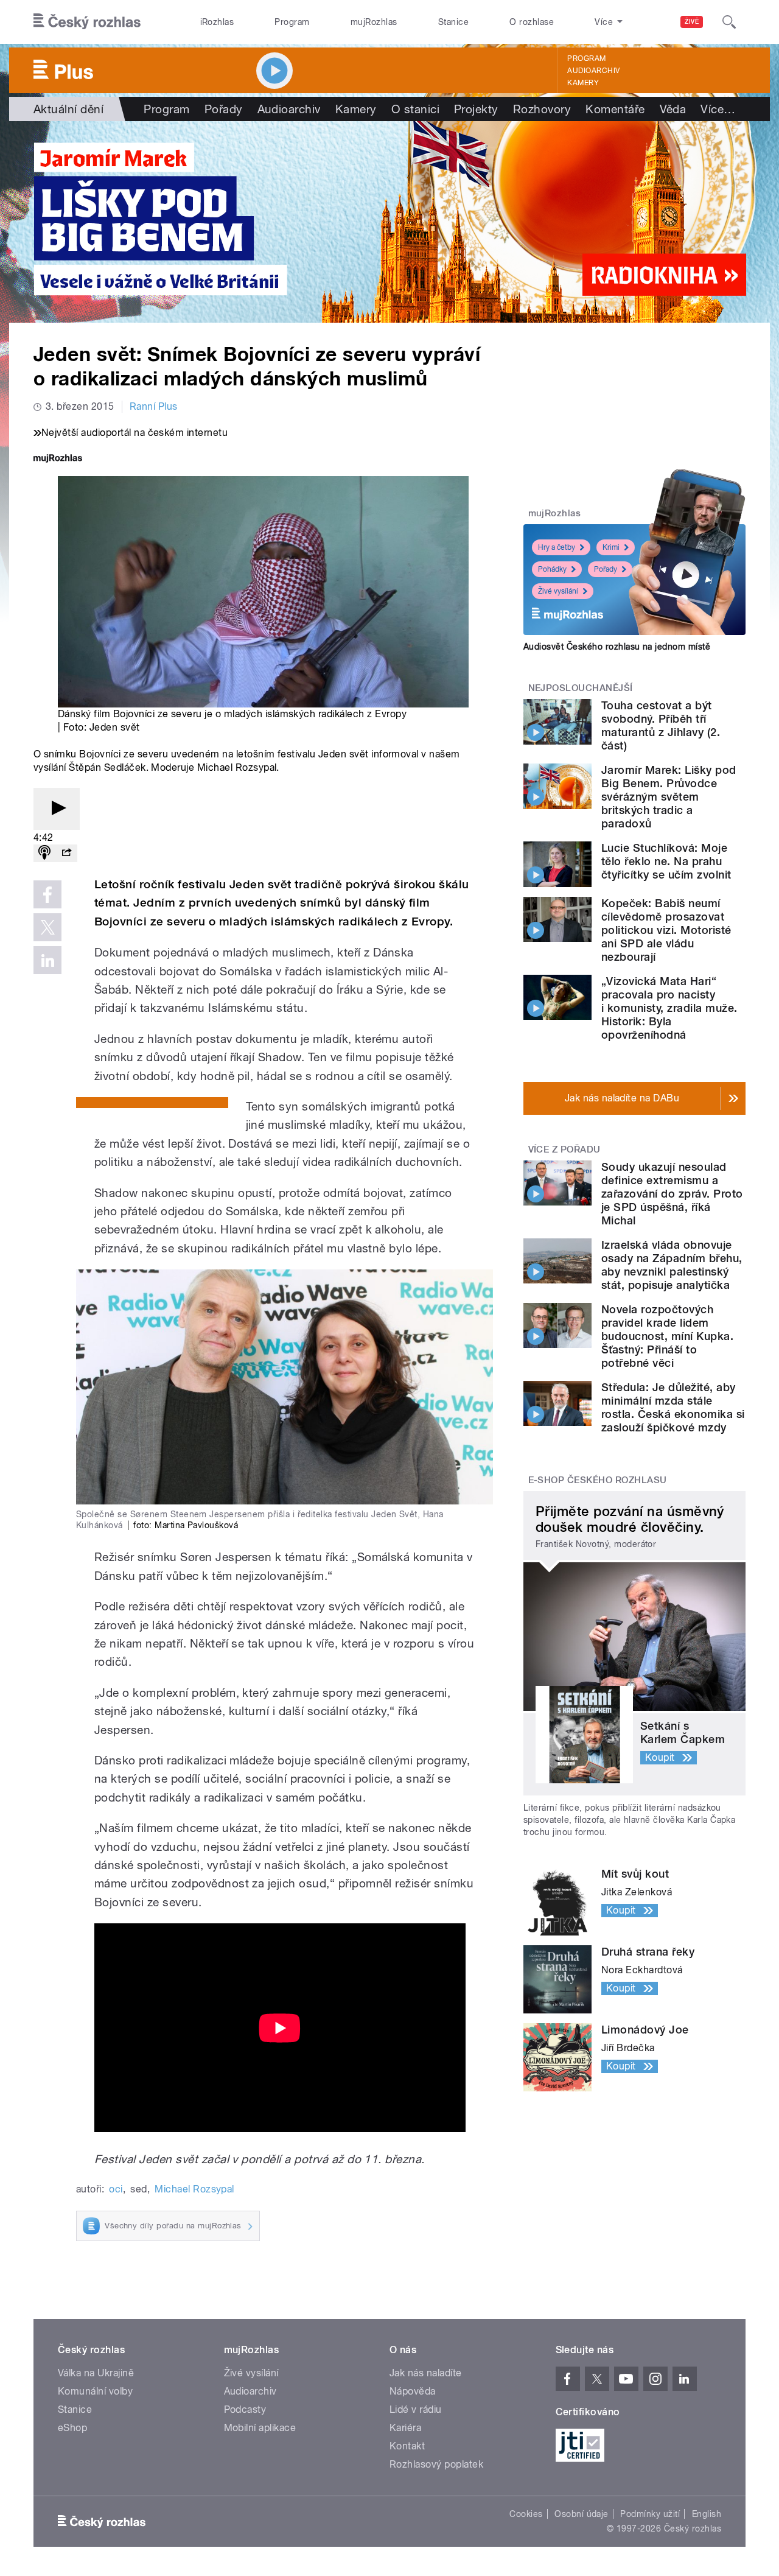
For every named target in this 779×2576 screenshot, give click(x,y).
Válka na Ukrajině (96, 2373)
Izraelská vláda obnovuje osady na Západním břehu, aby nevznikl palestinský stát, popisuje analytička (672, 1265)
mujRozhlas (374, 22)
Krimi (611, 547)
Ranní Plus (154, 406)
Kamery (583, 83)
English (707, 2514)
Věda (673, 109)
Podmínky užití (650, 2514)
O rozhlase (532, 22)
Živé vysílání (558, 591)
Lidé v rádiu (416, 2409)
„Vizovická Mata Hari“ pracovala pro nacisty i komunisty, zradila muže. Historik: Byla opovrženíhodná (669, 1008)
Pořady (224, 109)
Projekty (476, 109)
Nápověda (413, 2391)
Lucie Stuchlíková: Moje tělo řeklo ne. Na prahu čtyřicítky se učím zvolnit (666, 861)
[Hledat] (729, 22)
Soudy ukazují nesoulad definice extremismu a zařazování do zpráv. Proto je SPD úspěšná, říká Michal (672, 1194)
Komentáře (615, 109)
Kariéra (405, 2428)
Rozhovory (542, 109)
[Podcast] (44, 853)
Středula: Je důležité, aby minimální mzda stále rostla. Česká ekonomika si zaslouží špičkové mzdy (673, 1407)
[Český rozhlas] (87, 22)
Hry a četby (557, 547)
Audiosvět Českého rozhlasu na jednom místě (617, 647)
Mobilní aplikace (260, 2428)
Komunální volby (95, 2391)
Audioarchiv (593, 71)
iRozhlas (217, 22)
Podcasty (245, 2409)
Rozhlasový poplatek (436, 2464)
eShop (72, 2428)
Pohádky (552, 569)
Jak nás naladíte (426, 2373)
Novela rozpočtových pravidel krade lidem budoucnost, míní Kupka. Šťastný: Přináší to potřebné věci (667, 1336)
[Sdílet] (66, 853)
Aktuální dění (68, 109)
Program (292, 22)
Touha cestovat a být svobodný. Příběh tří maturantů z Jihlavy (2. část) (661, 725)
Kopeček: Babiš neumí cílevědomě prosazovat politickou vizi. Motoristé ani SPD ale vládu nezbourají (666, 930)
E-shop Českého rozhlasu (598, 1480)
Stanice (453, 22)
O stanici (415, 109)
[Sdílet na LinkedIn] (47, 960)
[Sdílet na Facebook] (47, 894)
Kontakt (407, 2446)
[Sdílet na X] (47, 927)
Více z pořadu (564, 1149)
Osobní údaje (582, 2514)
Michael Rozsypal (194, 2189)
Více (718, 109)
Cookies (526, 2514)
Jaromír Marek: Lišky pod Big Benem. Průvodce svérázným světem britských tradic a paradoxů (669, 797)
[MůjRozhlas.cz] (58, 459)
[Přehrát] (57, 809)
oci (116, 2189)
